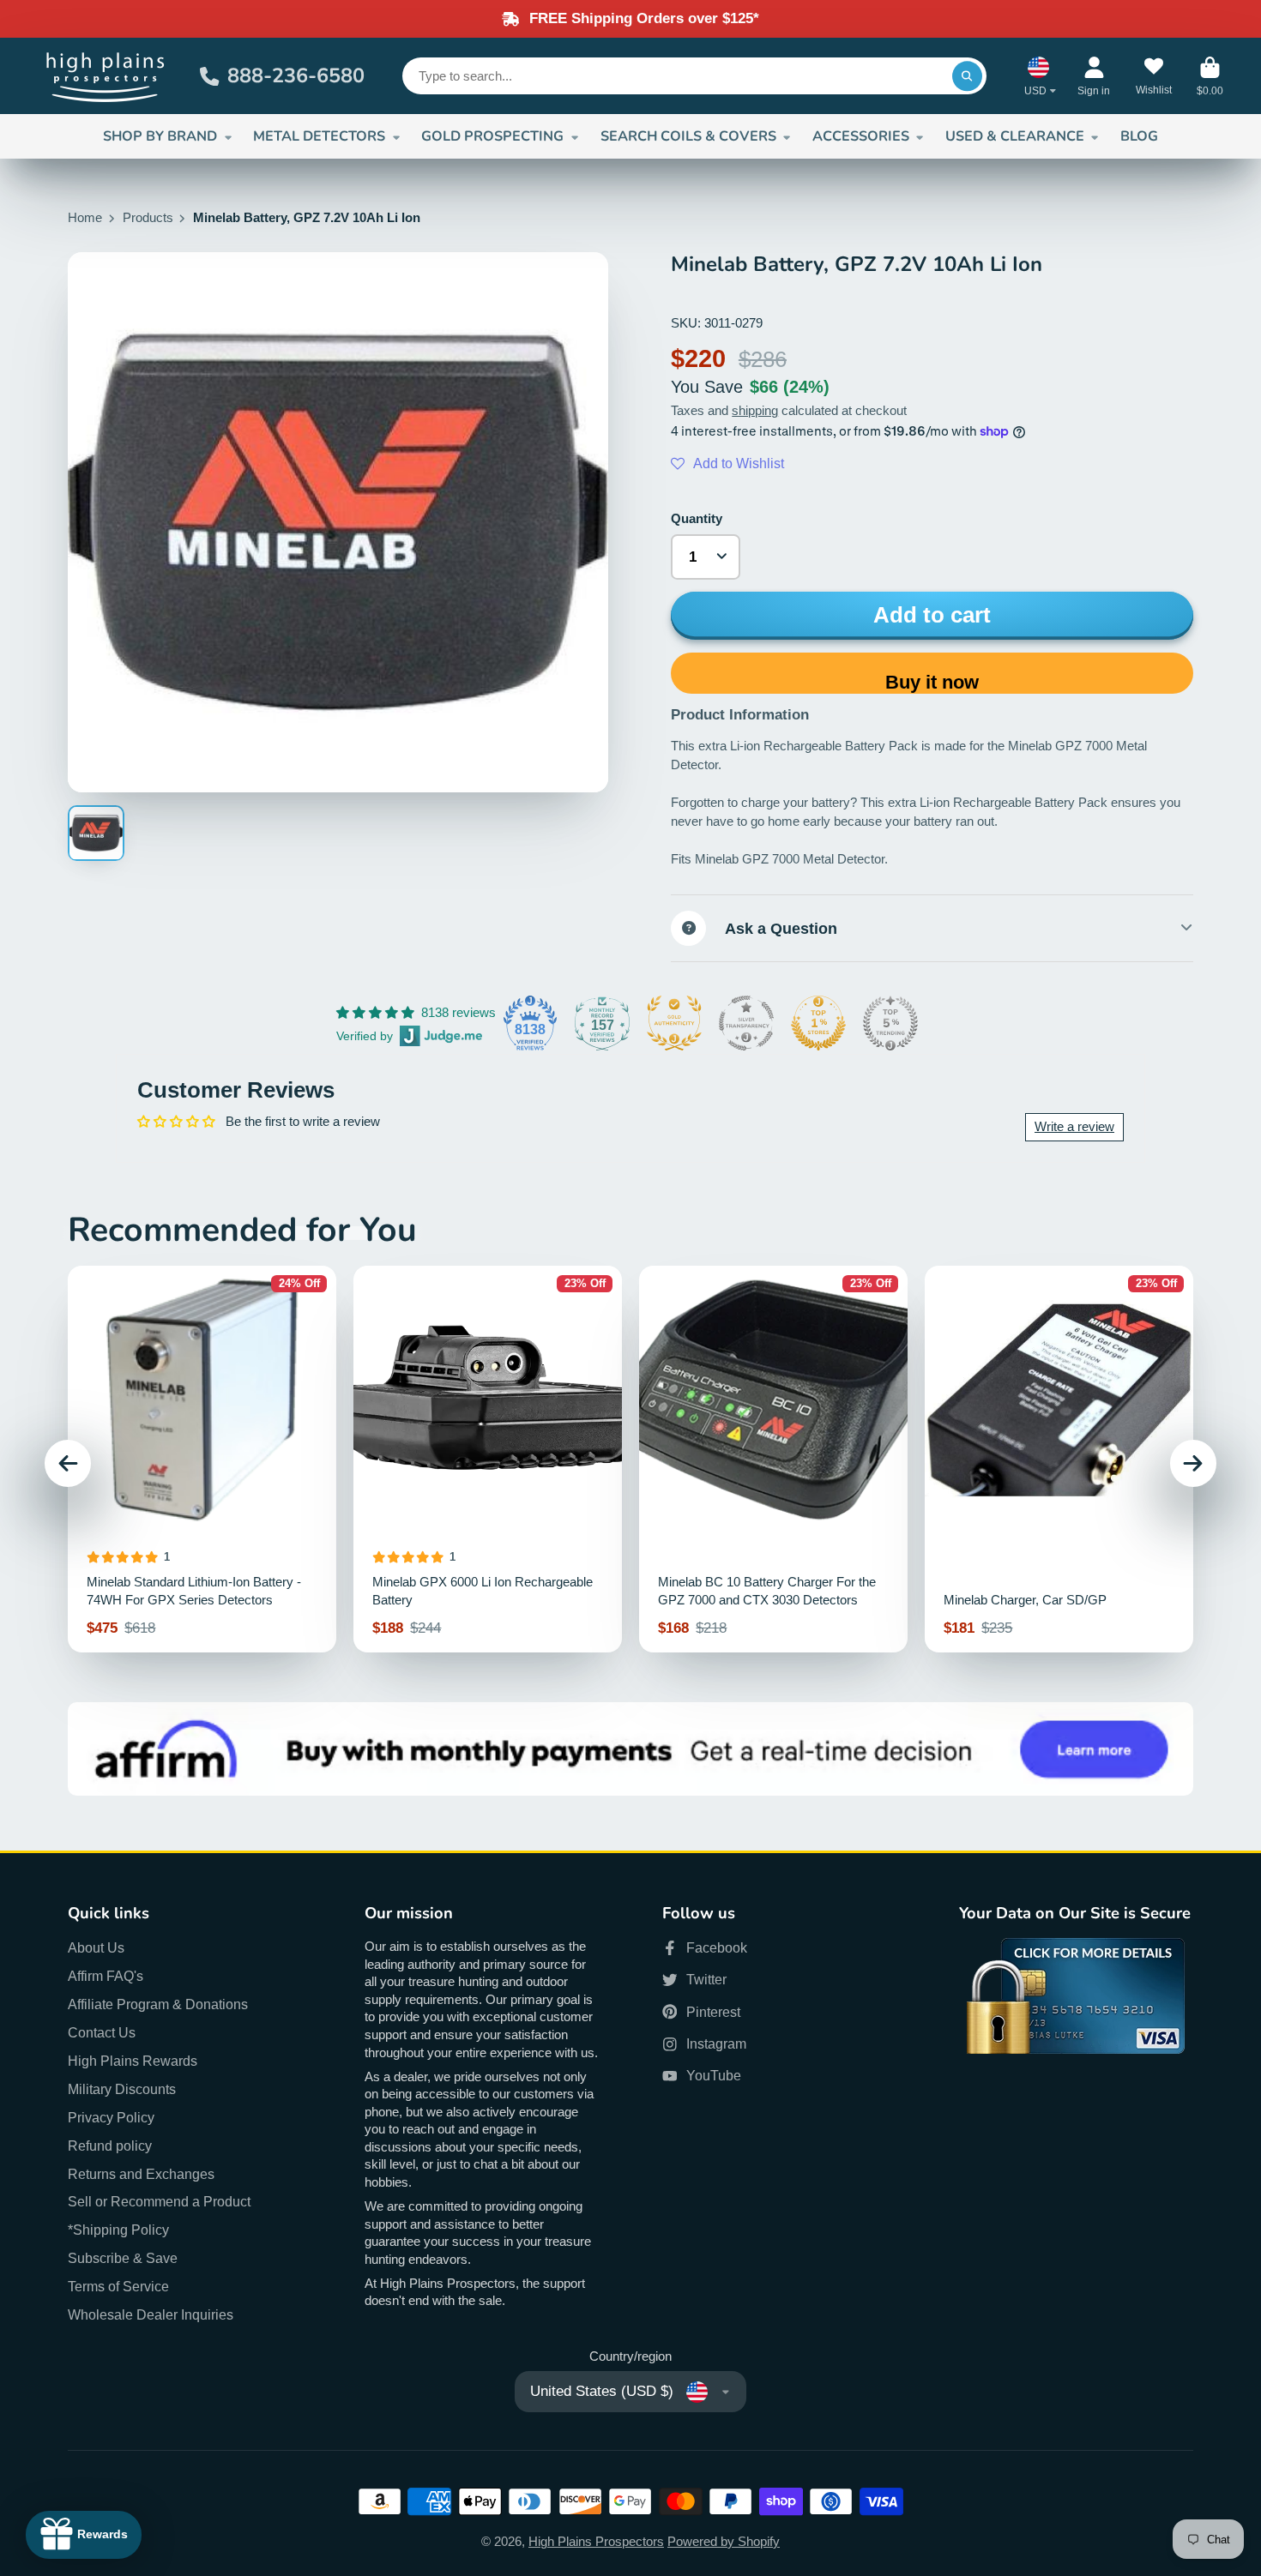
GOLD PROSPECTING (492, 136)
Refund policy (110, 2146)
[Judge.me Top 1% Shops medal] (818, 1023)
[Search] (967, 76)
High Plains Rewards (133, 2061)
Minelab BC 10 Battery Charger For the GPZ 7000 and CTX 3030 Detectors (773, 1459)
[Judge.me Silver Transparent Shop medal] (746, 1023)
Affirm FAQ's (106, 1976)
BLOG (1139, 136)
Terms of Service (118, 2286)
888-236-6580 (296, 75)
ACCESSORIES (861, 136)
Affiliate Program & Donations (158, 2004)
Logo (106, 76)
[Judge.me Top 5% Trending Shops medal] (890, 1023)
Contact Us (102, 2032)
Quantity (697, 519)
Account (1094, 76)
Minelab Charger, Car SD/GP (1059, 1459)
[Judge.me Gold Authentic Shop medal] (674, 1023)
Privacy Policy (111, 2117)
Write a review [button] (1074, 1127)
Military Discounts (122, 2089)
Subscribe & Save (123, 2258)
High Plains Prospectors (596, 2542)
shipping (755, 411)
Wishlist (1154, 76)
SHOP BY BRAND (160, 136)
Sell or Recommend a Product (159, 2201)
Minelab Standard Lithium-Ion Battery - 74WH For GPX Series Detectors (202, 1459)
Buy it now (932, 682)
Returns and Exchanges (141, 2174)
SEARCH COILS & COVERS (688, 136)
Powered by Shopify (724, 2542)
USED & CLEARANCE (1015, 136)
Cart (1210, 76)
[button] (727, 464)
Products (148, 218)
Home (85, 218)
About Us (96, 1947)
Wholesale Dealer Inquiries (151, 2314)
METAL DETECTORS (319, 136)
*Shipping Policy (118, 2230)
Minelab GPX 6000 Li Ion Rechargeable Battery (488, 1459)
